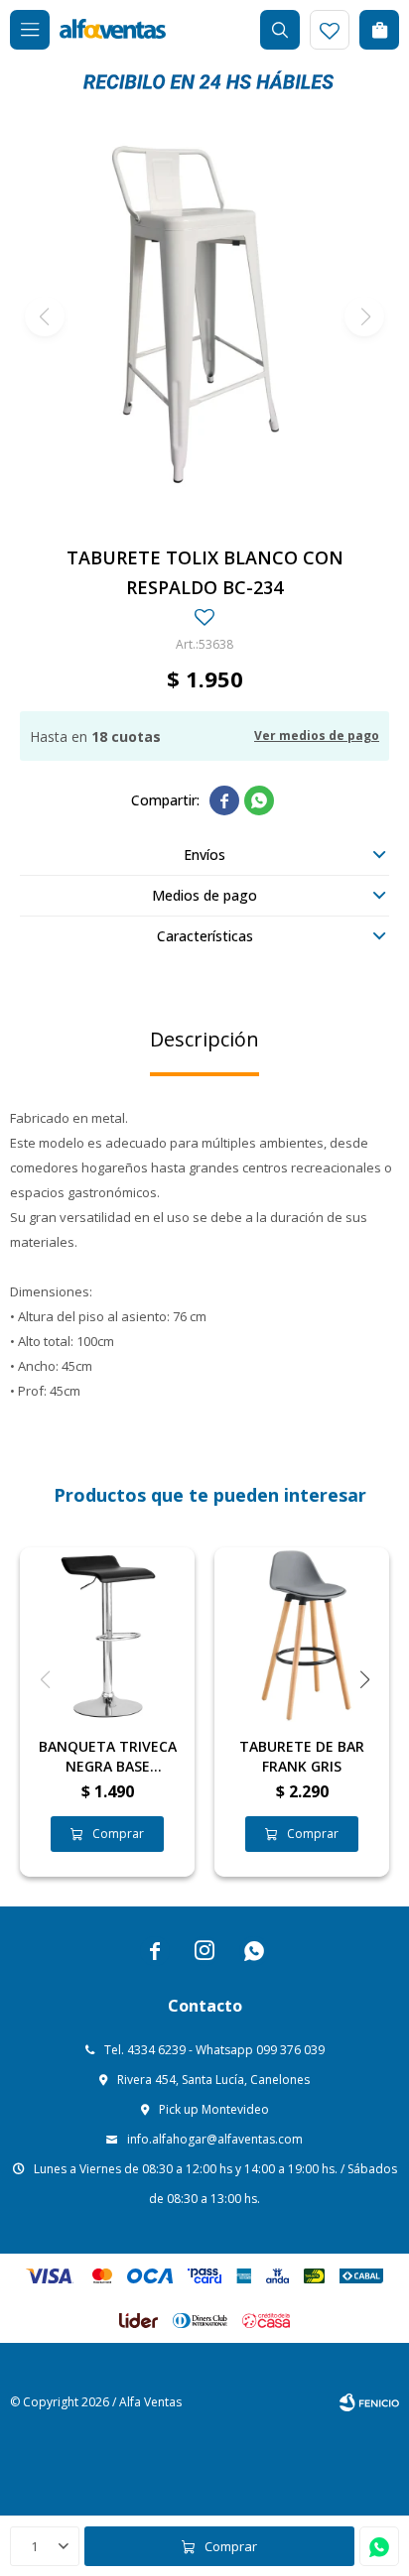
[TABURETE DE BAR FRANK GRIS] (302, 1635)
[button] (280, 30)
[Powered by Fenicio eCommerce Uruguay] (369, 2402)
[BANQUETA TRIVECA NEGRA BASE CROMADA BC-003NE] (107, 1635)
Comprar (231, 2546)
